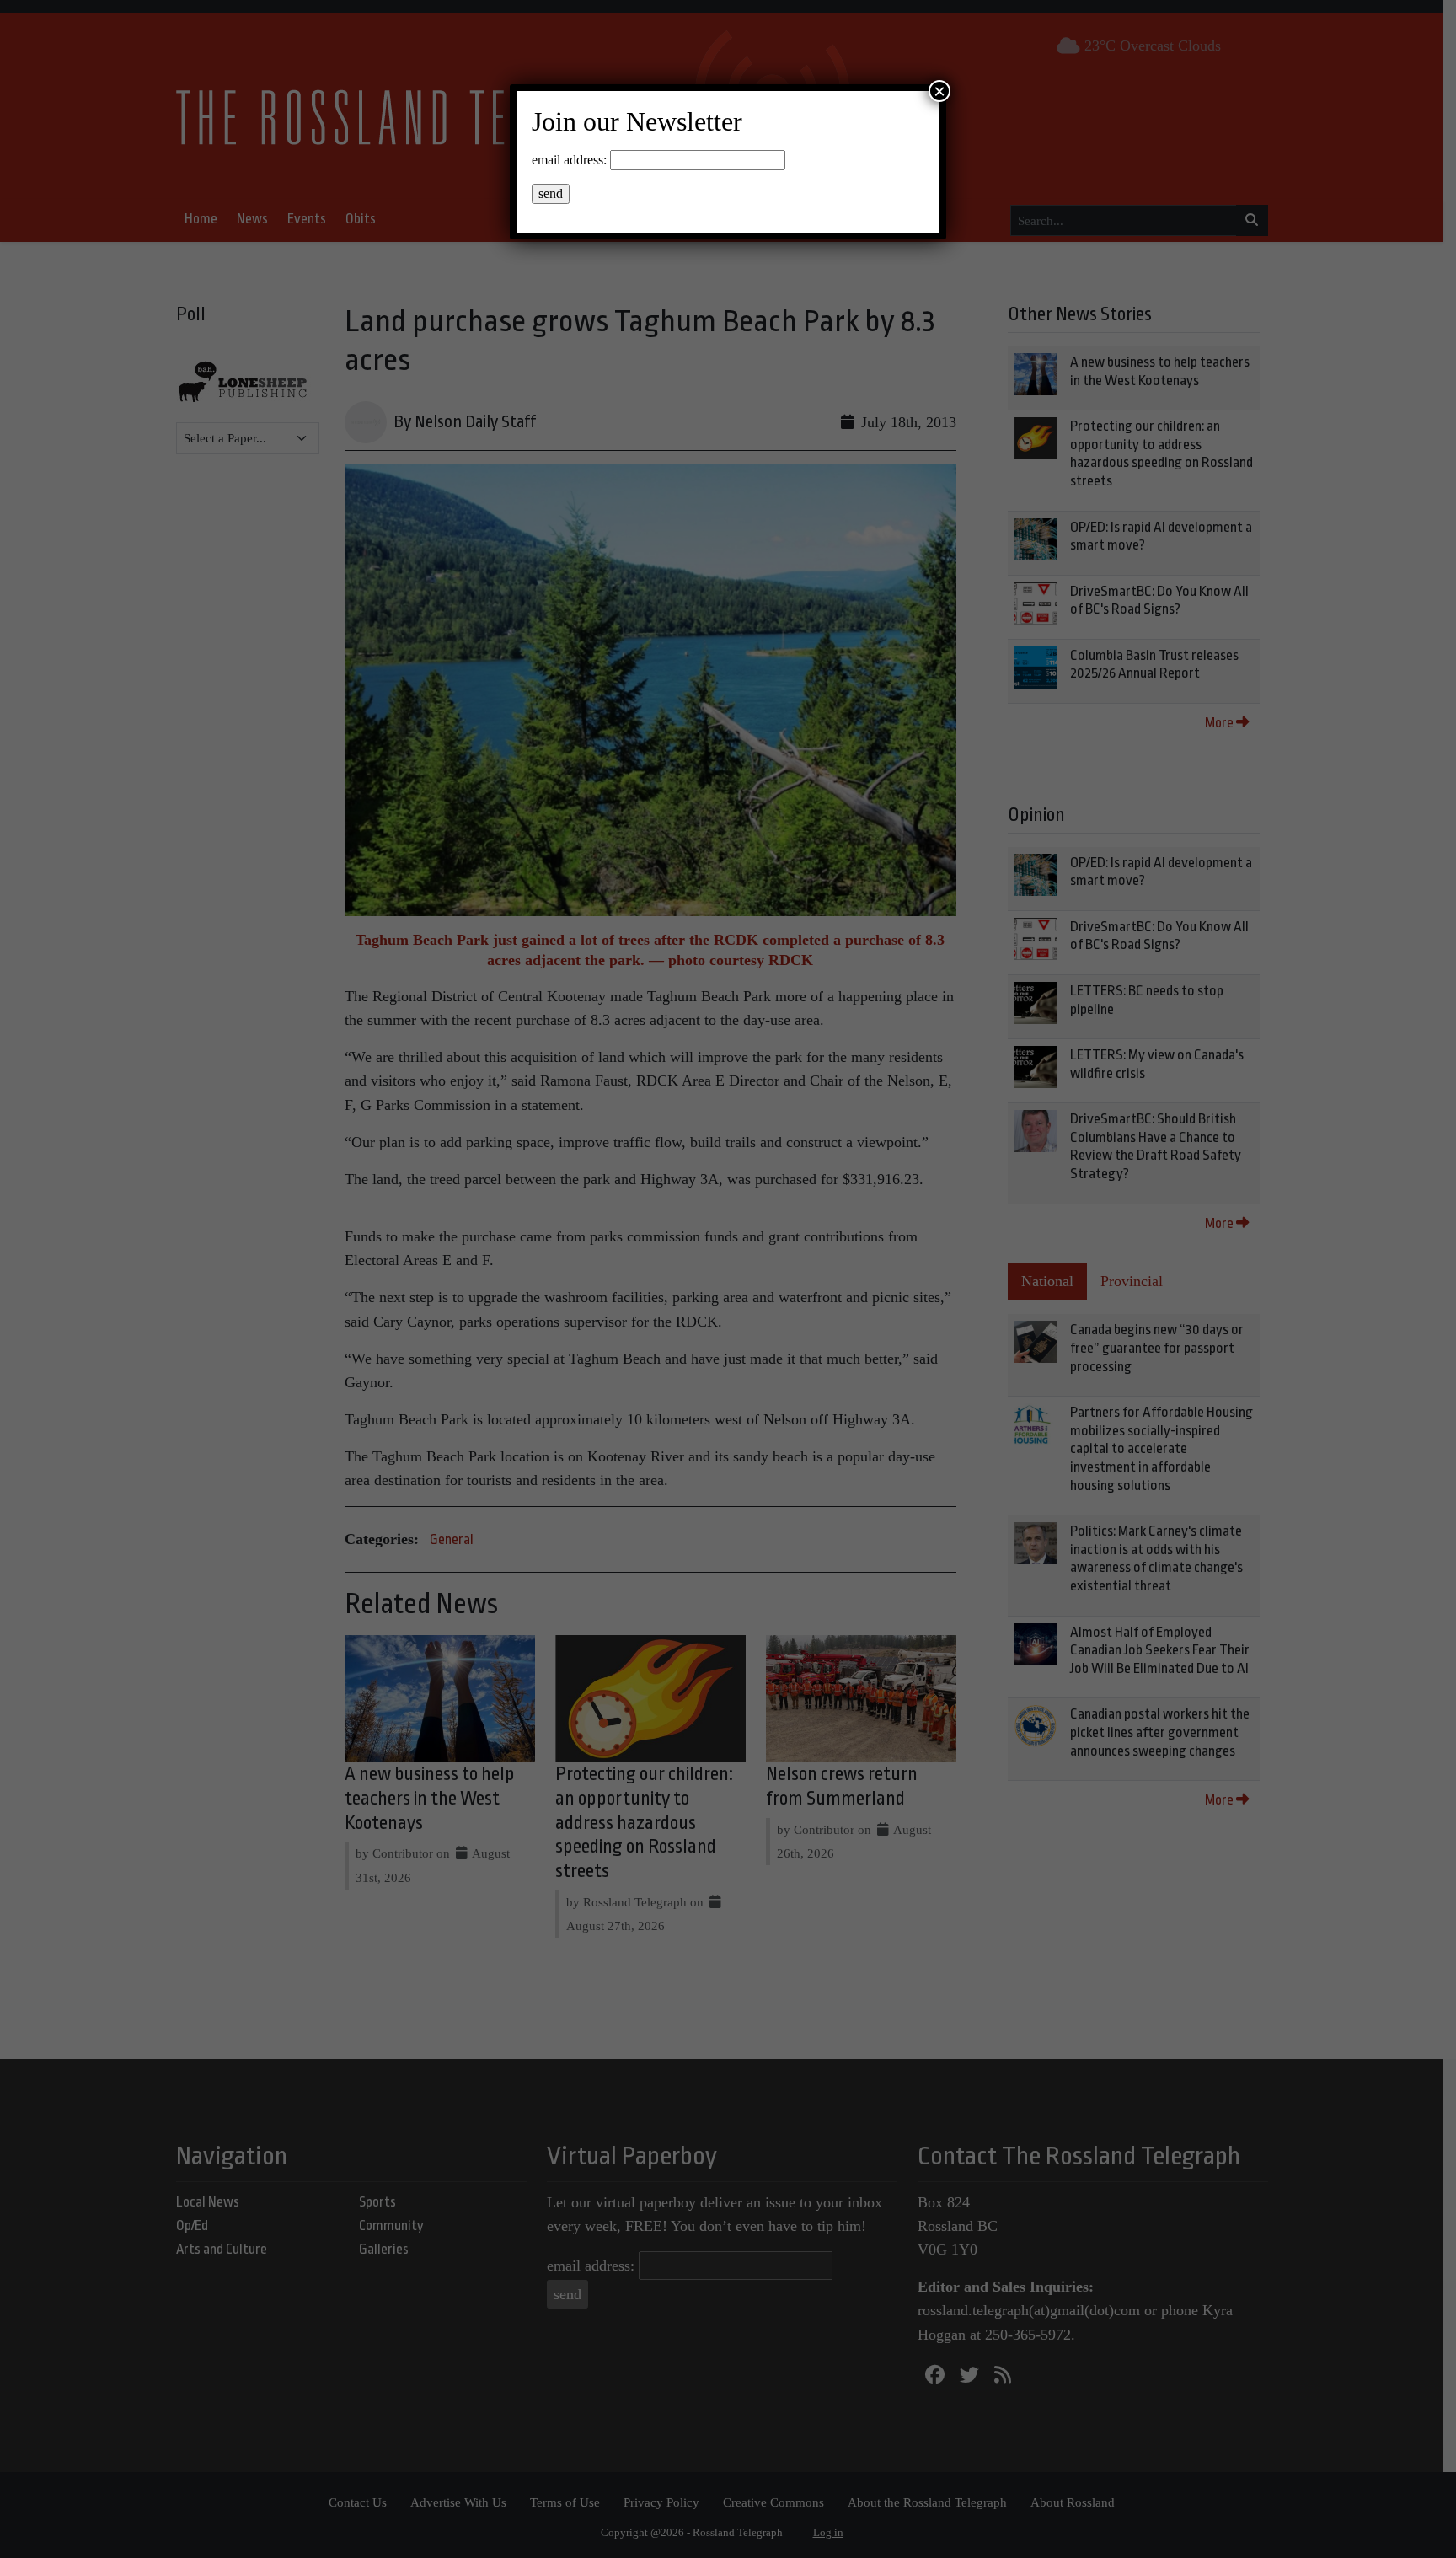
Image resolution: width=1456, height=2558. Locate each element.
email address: (569, 160)
